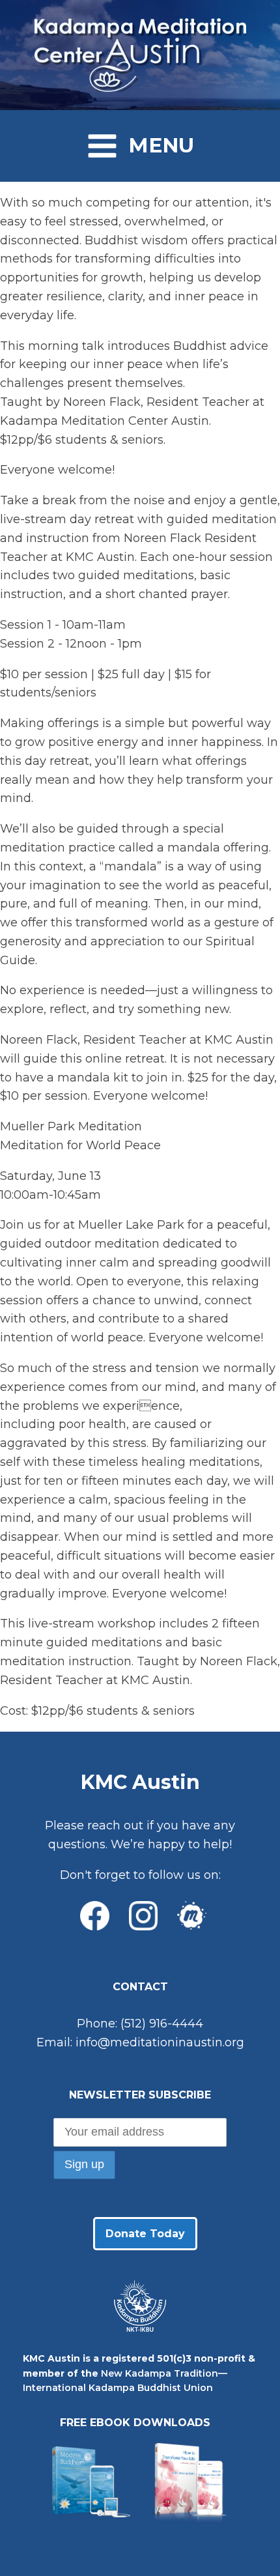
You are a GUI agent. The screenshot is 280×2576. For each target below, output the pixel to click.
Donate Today (145, 2234)
